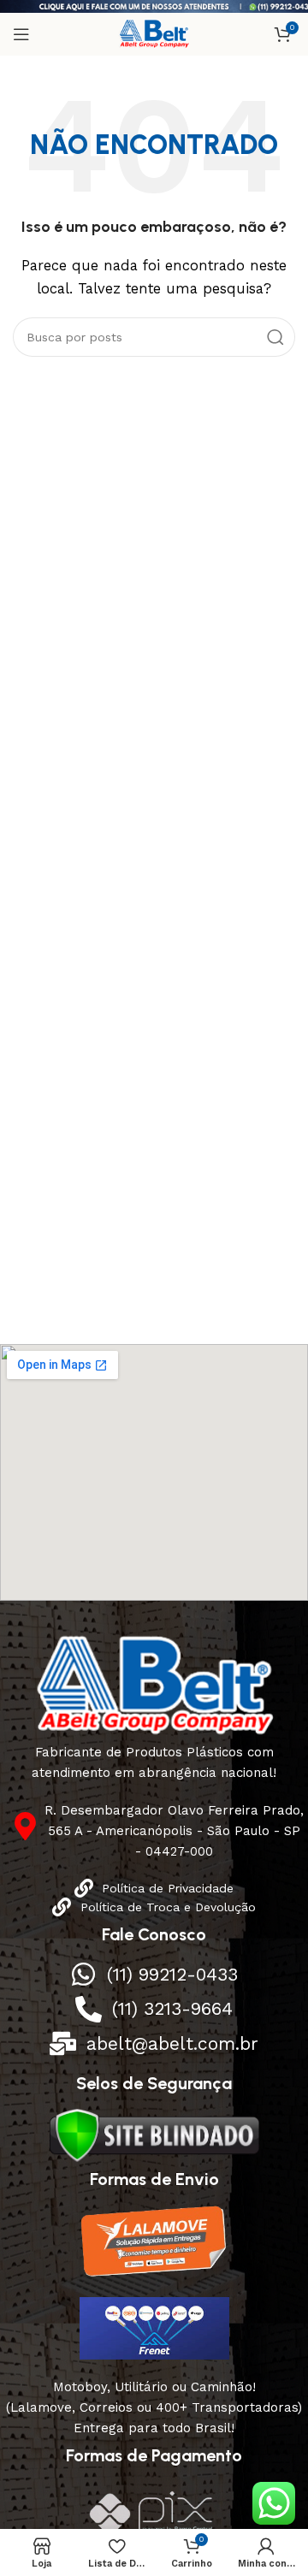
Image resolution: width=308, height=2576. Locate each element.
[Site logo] (154, 33)
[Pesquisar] (275, 337)
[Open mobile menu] (21, 34)
